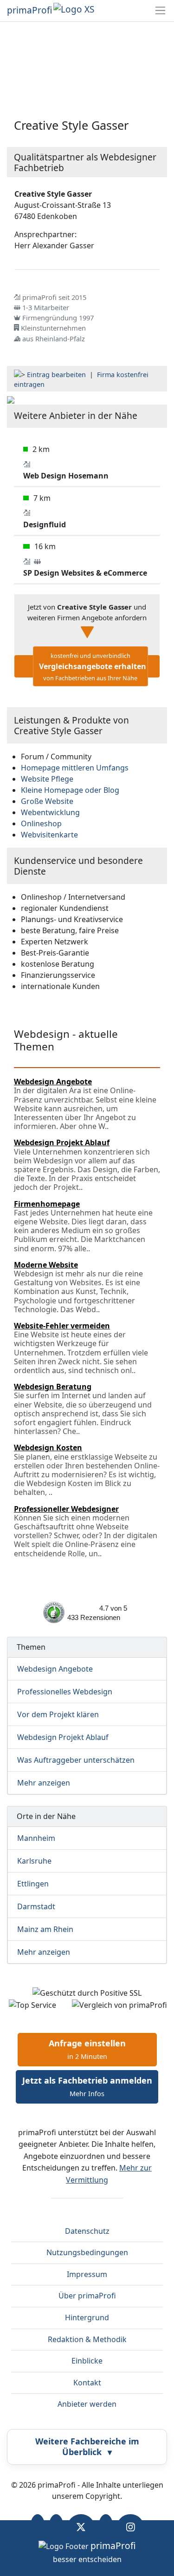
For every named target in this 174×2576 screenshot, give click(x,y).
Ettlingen (33, 1884)
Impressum (87, 2274)
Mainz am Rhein (45, 1929)
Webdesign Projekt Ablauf (63, 1737)
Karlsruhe (34, 1861)
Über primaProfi (87, 2296)
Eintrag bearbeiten (56, 375)
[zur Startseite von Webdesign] (11, 399)
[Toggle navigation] (160, 10)
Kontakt (87, 2383)
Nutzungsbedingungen (87, 2252)
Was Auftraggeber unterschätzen (76, 1760)
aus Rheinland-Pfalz (54, 339)
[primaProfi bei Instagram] (131, 2527)
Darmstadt (36, 1906)
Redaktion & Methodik (87, 2339)
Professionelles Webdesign (65, 1692)
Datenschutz (87, 2231)
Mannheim (36, 1838)
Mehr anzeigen (44, 1783)
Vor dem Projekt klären (58, 1714)
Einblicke (87, 2361)
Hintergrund (87, 2317)
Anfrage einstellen (87, 2049)
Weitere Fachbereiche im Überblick (87, 2447)
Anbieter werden (87, 2404)
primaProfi (29, 10)
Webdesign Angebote (55, 1669)
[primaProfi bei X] (81, 2527)
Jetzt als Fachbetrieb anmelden (87, 2086)
